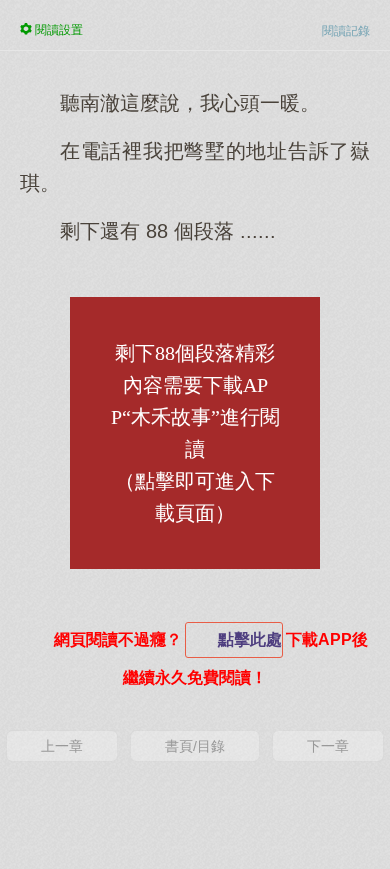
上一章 (62, 746)
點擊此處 (250, 639)
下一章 (328, 746)
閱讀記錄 (346, 31)
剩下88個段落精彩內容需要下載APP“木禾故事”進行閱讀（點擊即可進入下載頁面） (195, 433)
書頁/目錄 (195, 746)
